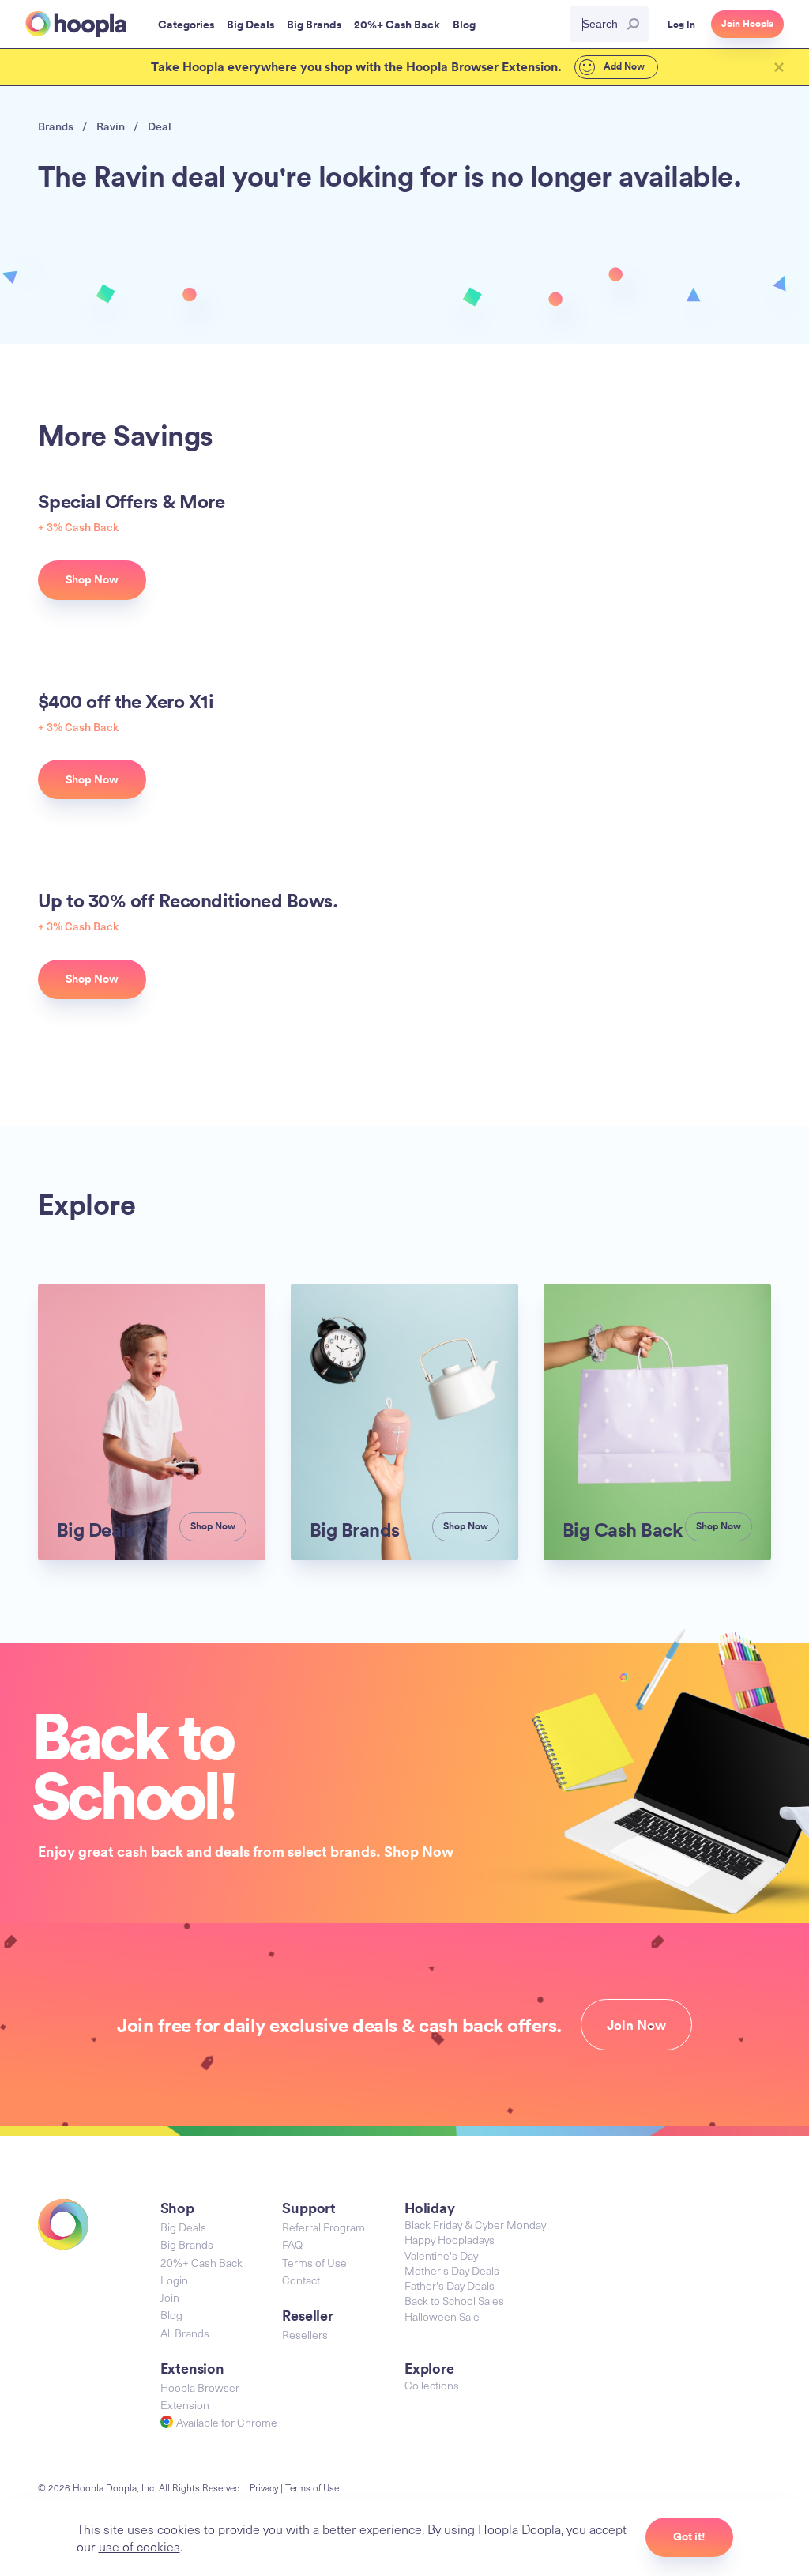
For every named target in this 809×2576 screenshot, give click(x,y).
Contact (301, 2280)
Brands (56, 126)
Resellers (305, 2335)
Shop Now (419, 1851)
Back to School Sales (454, 2301)
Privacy (264, 2487)
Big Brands (187, 2244)
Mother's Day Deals (452, 2271)
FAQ (292, 2244)
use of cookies (139, 2546)
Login (174, 2280)
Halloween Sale (442, 2316)
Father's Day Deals (450, 2286)
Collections (432, 2385)
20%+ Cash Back (201, 2263)
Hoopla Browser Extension (200, 2396)
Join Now (636, 2025)
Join (170, 2297)
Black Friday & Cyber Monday (475, 2225)
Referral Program (324, 2227)
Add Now (623, 66)
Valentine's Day (441, 2255)
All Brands (185, 2333)
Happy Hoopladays (450, 2240)
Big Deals (183, 2227)
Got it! (689, 2536)
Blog (171, 2315)
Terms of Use (314, 2263)
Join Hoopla (747, 24)
